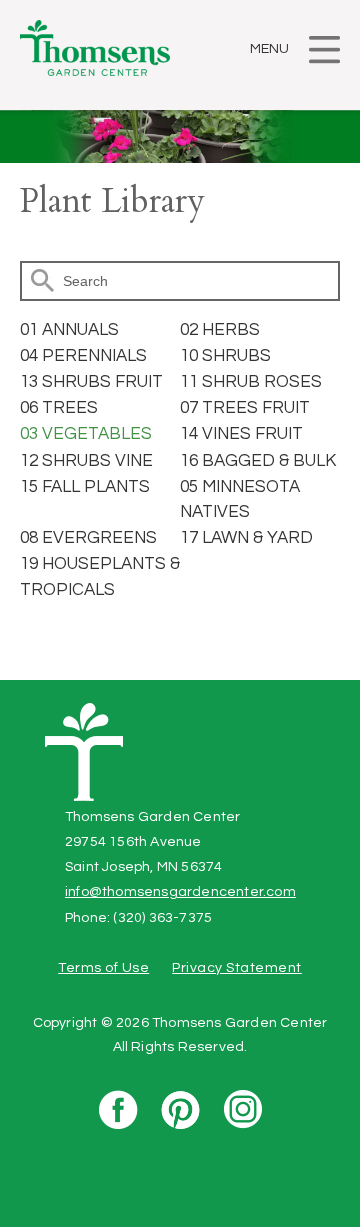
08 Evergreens (88, 538)
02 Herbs (220, 330)
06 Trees (59, 408)
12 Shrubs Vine (86, 461)
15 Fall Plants (85, 487)
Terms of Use (103, 968)
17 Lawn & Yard (246, 538)
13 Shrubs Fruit (91, 382)
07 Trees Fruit (245, 408)
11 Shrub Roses (251, 382)
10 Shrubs (225, 356)
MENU (269, 49)
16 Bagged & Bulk (258, 461)
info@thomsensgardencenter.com (180, 892)
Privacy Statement (237, 968)
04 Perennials (83, 356)
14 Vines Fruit (241, 434)
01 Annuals (69, 330)
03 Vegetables (86, 434)
